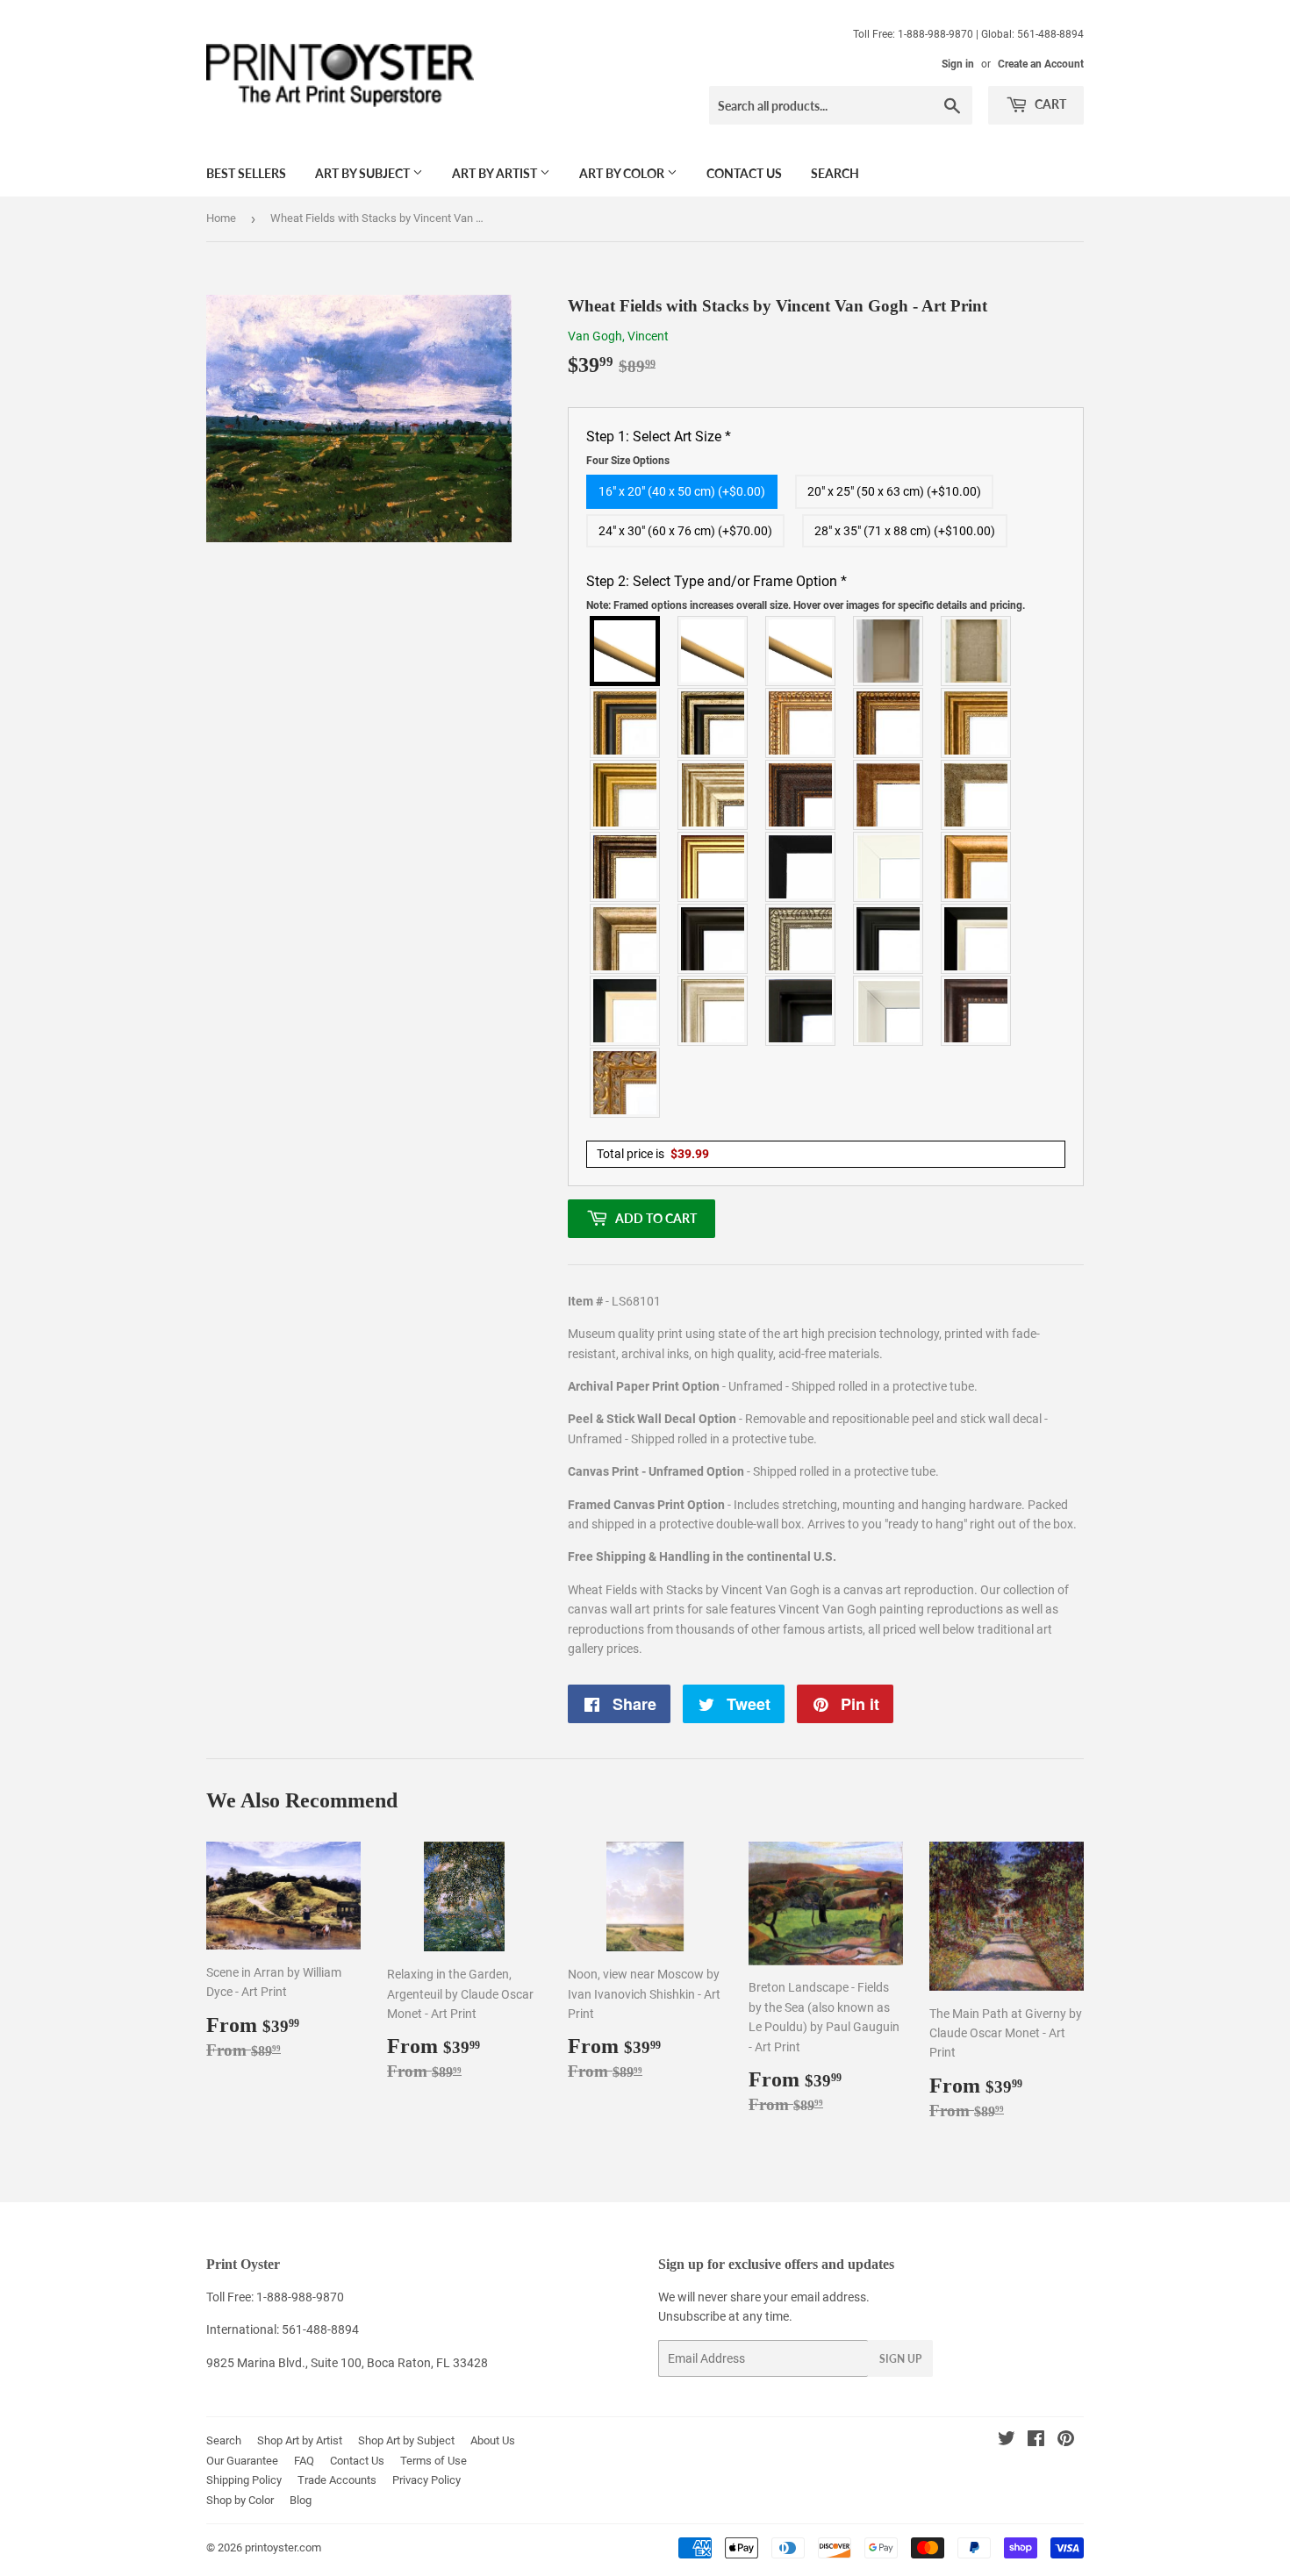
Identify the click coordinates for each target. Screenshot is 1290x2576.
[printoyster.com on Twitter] (1007, 2441)
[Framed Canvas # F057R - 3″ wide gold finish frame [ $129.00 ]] (626, 795)
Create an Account (1041, 64)
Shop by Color (240, 2500)
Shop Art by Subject (406, 2440)
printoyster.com (283, 2547)
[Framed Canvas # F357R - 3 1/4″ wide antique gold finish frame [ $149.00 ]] (977, 867)
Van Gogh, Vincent (618, 336)
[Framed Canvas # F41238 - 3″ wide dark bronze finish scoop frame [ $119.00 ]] (977, 1011)
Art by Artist (496, 173)
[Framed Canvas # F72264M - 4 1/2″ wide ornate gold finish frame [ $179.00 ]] (626, 1083)
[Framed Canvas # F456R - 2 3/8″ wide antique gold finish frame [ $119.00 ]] (801, 723)
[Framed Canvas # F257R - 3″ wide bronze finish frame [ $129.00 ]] (977, 723)
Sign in (958, 64)
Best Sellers (246, 173)
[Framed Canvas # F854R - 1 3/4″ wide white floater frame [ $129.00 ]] (889, 1011)
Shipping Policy (244, 2480)
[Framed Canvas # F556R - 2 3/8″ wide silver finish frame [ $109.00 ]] (801, 939)
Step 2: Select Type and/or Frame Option (806, 592)
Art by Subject (364, 173)
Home (221, 218)
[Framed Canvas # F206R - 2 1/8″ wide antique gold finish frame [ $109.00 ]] (889, 795)
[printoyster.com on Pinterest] (1066, 2441)
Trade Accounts (337, 2480)
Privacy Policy (426, 2480)
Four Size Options (628, 461)
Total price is (653, 1154)
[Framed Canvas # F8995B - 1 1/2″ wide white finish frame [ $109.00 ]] (889, 867)
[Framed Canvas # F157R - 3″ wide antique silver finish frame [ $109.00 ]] (713, 795)
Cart (1049, 104)
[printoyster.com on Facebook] (1036, 2441)
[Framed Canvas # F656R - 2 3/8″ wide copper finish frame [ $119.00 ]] (889, 723)
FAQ (304, 2461)
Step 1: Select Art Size (659, 447)
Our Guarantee (242, 2461)
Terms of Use (434, 2461)
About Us (493, 2440)
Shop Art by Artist (300, 2440)
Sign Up (900, 2359)
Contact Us (744, 173)
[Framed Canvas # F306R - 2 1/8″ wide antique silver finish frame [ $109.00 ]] (977, 795)
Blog (301, 2500)
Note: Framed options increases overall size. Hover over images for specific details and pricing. (806, 605)
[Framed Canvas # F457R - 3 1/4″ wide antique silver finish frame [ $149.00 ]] (626, 939)
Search (835, 173)
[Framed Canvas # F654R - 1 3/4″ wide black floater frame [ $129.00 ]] (801, 1011)
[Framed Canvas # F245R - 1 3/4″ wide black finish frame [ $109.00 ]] (801, 867)
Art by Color (623, 173)
